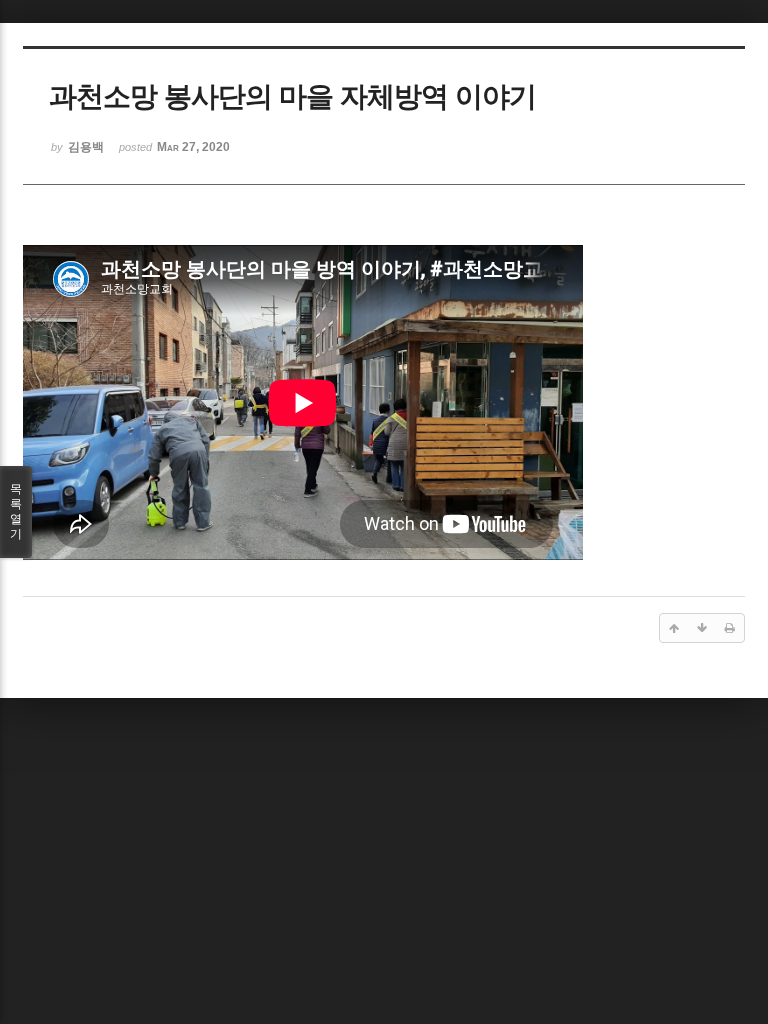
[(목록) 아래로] (702, 628)
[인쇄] (730, 628)
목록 (16, 511)
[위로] (674, 628)
